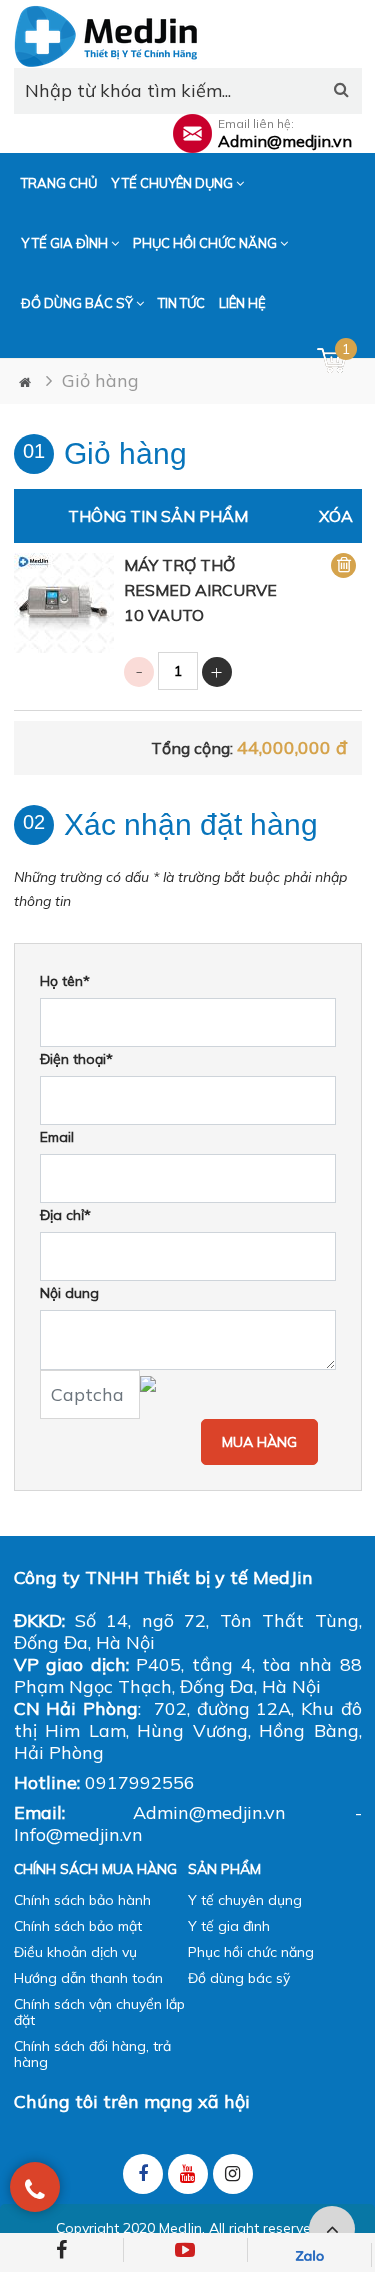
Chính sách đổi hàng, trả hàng (92, 2054)
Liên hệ (242, 303)
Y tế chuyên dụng (173, 183)
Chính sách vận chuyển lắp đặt (99, 2012)
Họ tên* (65, 981)
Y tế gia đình (66, 243)
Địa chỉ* (65, 1215)
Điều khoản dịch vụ (75, 1952)
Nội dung (69, 1293)
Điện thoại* (76, 1059)
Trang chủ (59, 183)
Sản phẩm (224, 1869)
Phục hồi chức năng (206, 243)
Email (57, 1137)
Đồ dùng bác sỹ (78, 303)
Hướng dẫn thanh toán (88, 1978)
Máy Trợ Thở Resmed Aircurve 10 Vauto (200, 590)
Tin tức (181, 303)
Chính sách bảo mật (78, 1926)
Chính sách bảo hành (82, 1900)
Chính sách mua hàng (95, 1869)
